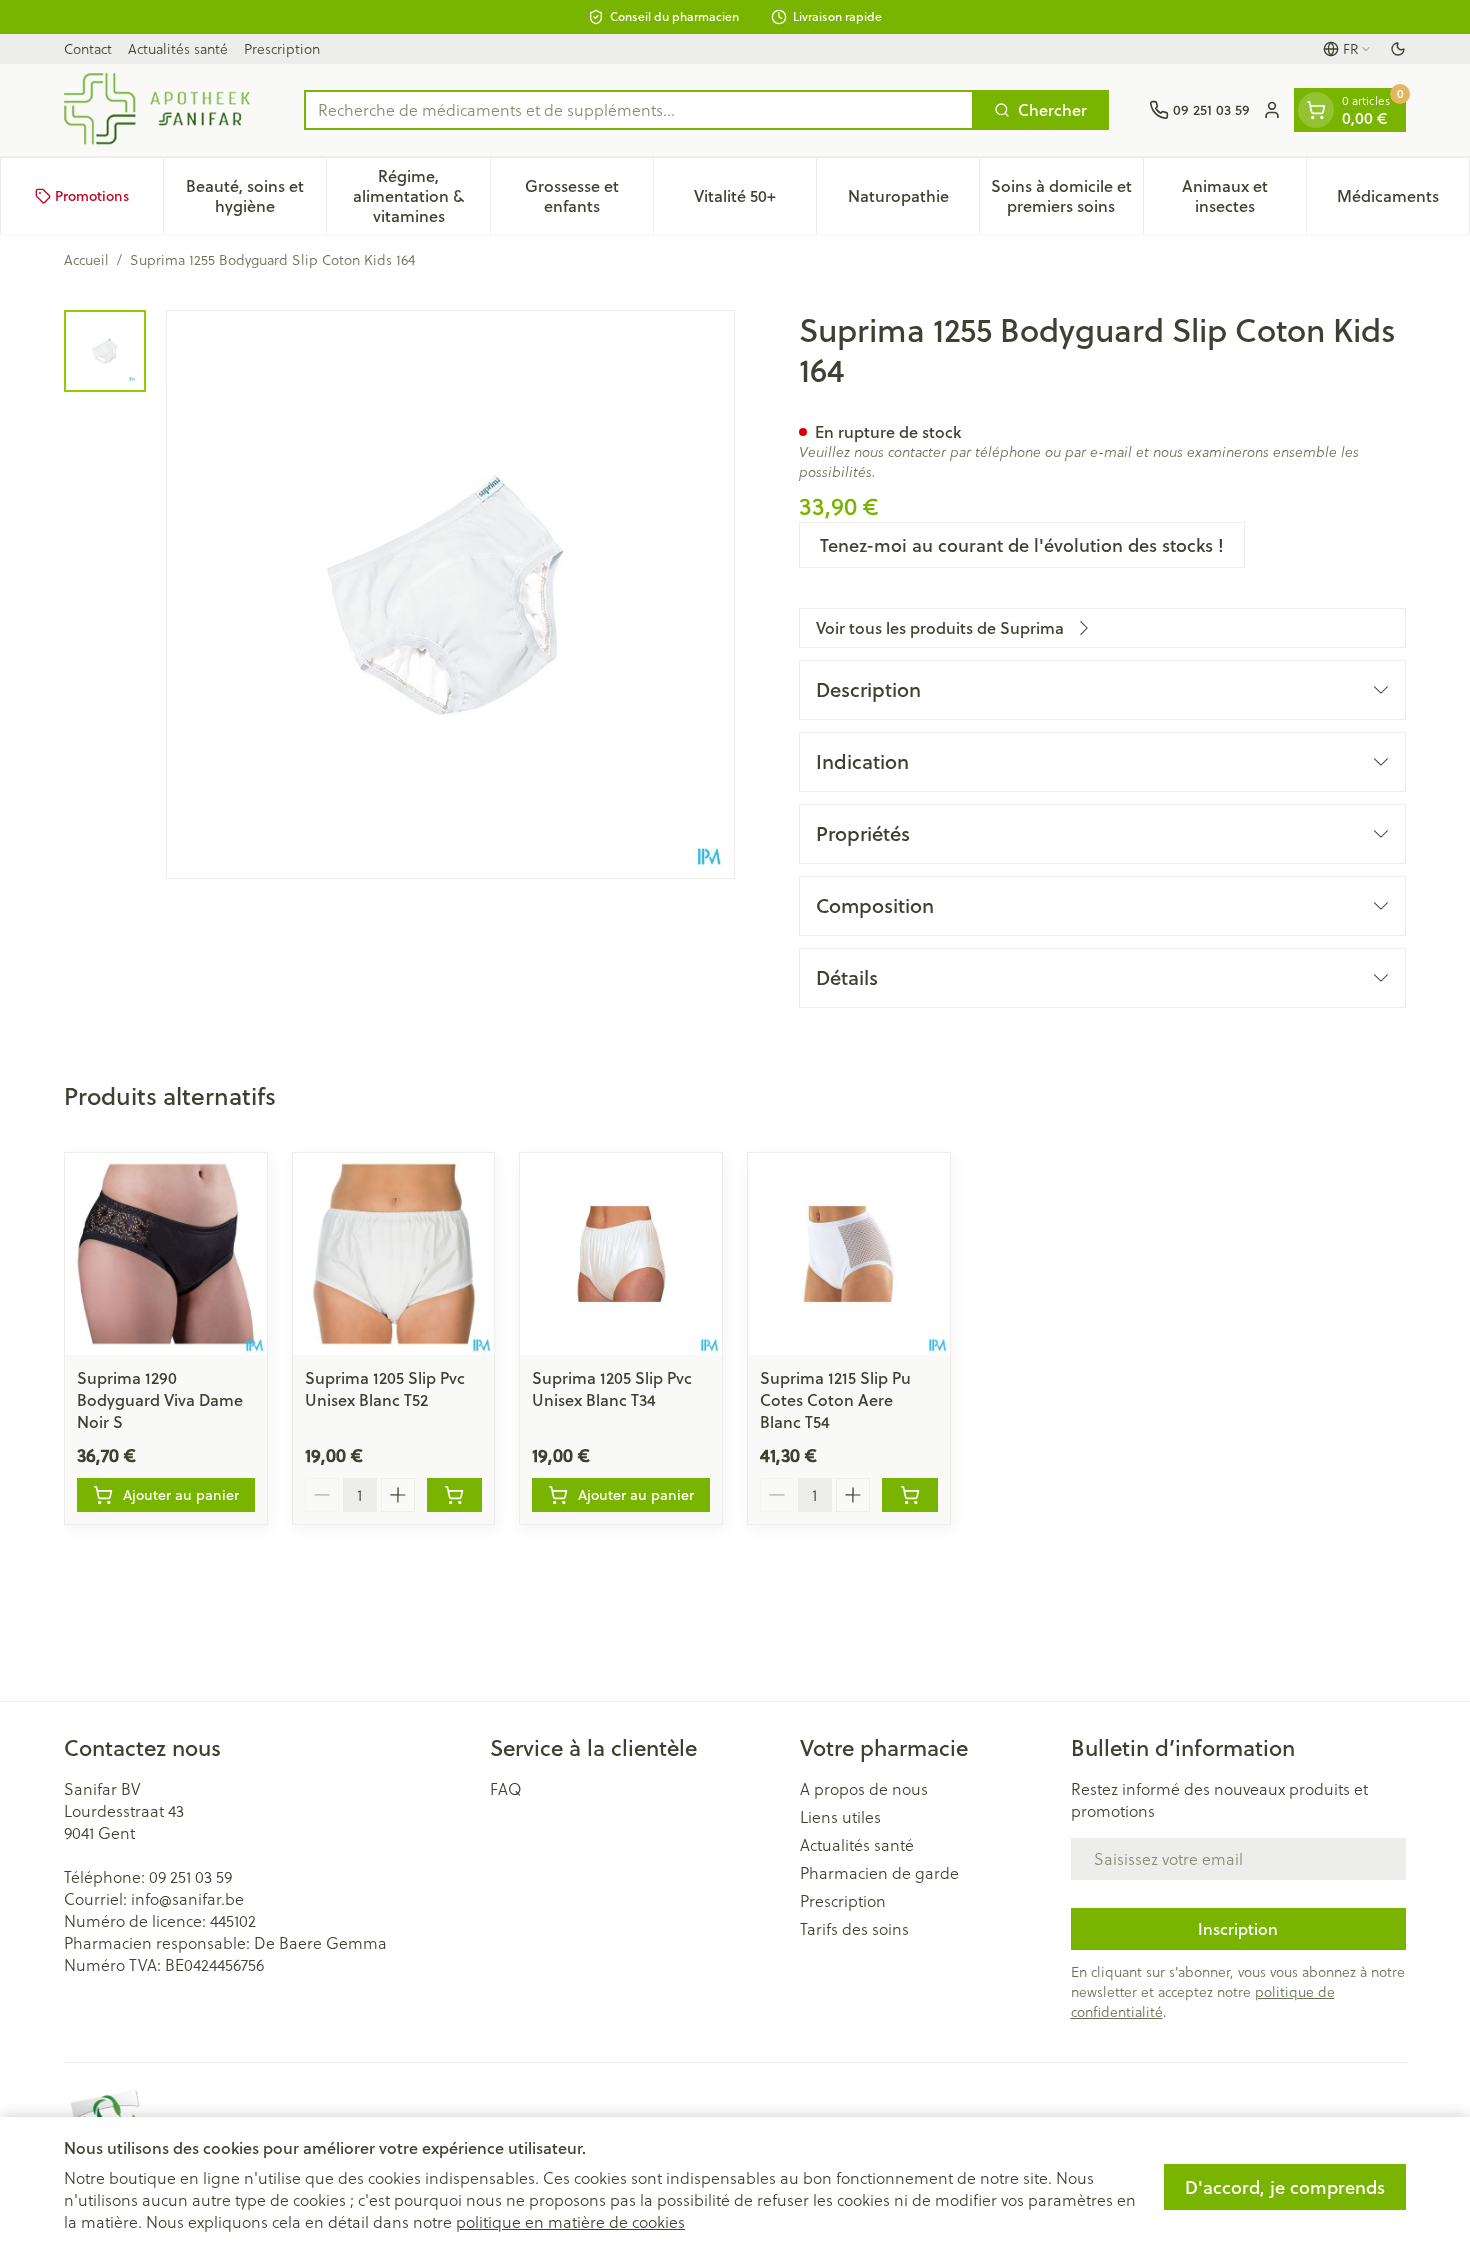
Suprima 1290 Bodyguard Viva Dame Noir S (160, 1399)
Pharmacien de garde (879, 1873)
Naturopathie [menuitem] (913, 200)
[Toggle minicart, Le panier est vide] (1316, 110)
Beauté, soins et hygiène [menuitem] (256, 195)
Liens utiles (840, 1817)
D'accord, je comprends (1285, 2187)
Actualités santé (178, 48)
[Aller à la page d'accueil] (164, 110)
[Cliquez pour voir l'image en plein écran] (450, 594)
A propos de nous (864, 1789)
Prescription (282, 48)
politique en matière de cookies (570, 2221)
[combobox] (639, 110)
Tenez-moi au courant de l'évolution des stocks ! (1022, 545)
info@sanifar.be (187, 1898)
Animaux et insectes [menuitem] (1244, 195)
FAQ (506, 1789)
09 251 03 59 (190, 1876)
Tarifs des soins (854, 1929)
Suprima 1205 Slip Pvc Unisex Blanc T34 (612, 1388)
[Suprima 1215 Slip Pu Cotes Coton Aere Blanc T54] (849, 1254)
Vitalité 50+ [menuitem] (755, 200)
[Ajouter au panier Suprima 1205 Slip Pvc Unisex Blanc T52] (455, 1495)
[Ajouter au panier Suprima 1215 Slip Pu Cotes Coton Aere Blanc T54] (910, 1495)
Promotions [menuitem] (92, 196)
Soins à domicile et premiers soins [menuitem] (1066, 195)
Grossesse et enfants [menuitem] (589, 195)
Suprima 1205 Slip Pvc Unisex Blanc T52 (385, 1388)
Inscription (1238, 1928)
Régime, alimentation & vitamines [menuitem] (421, 195)
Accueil (86, 260)
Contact (88, 48)
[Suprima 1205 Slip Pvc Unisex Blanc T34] (621, 1254)
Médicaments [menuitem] (1403, 200)
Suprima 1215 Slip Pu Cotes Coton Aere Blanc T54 (835, 1399)
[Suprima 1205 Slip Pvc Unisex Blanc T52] (394, 1254)
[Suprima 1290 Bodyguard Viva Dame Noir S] (166, 1254)
